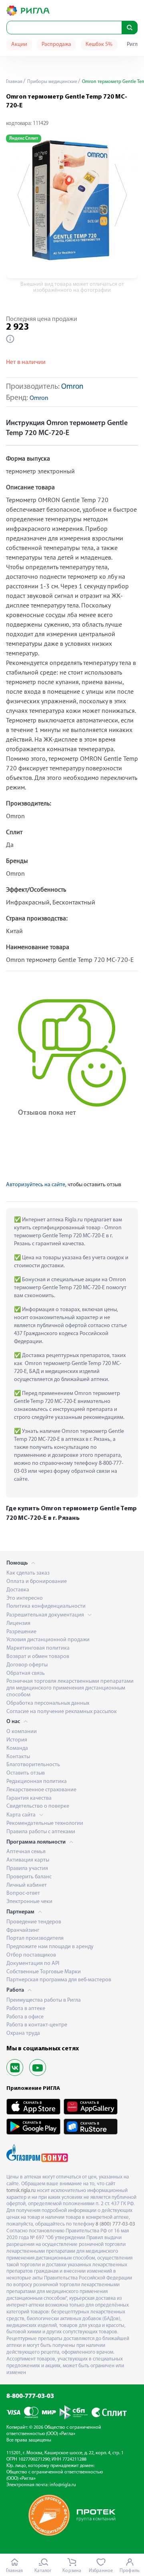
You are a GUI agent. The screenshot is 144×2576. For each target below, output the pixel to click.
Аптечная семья (26, 1852)
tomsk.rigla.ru (21, 2191)
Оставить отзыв (26, 1773)
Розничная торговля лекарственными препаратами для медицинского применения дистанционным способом (70, 1688)
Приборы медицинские (52, 82)
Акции (19, 45)
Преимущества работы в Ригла (44, 2000)
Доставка (18, 1590)
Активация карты (28, 1860)
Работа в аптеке (26, 2009)
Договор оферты (27, 1665)
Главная (14, 82)
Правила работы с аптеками (41, 1832)
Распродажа (56, 45)
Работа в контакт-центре (37, 2025)
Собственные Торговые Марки (44, 1972)
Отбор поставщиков (31, 1955)
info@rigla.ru (63, 2485)
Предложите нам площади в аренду (50, 1947)
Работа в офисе (25, 2017)
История (17, 1740)
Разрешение (21, 1632)
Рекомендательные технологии (45, 1823)
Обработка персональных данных (48, 1703)
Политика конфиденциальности (46, 1606)
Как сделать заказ (28, 1573)
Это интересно (25, 1598)
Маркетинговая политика (38, 1648)
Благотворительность (33, 1765)
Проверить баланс (29, 1877)
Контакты (18, 1757)
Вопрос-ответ (23, 1893)
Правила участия (27, 1869)
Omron (72, 387)
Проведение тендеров (34, 1922)
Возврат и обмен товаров (38, 1657)
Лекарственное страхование (41, 1790)
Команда (17, 1748)
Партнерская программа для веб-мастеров (59, 1980)
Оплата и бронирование (37, 1582)
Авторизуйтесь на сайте (36, 1185)
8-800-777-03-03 (30, 2396)
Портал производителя (35, 1938)
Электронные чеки (29, 1902)
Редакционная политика (37, 1782)
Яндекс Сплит (24, 138)
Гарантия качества (29, 1798)
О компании (22, 1732)
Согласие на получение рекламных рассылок (62, 1712)
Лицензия (18, 1623)
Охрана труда (23, 2033)
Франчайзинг (23, 1930)
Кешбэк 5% (99, 45)
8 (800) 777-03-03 (115, 2224)
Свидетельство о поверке (38, 1806)
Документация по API (33, 1964)
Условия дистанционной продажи (48, 1640)
